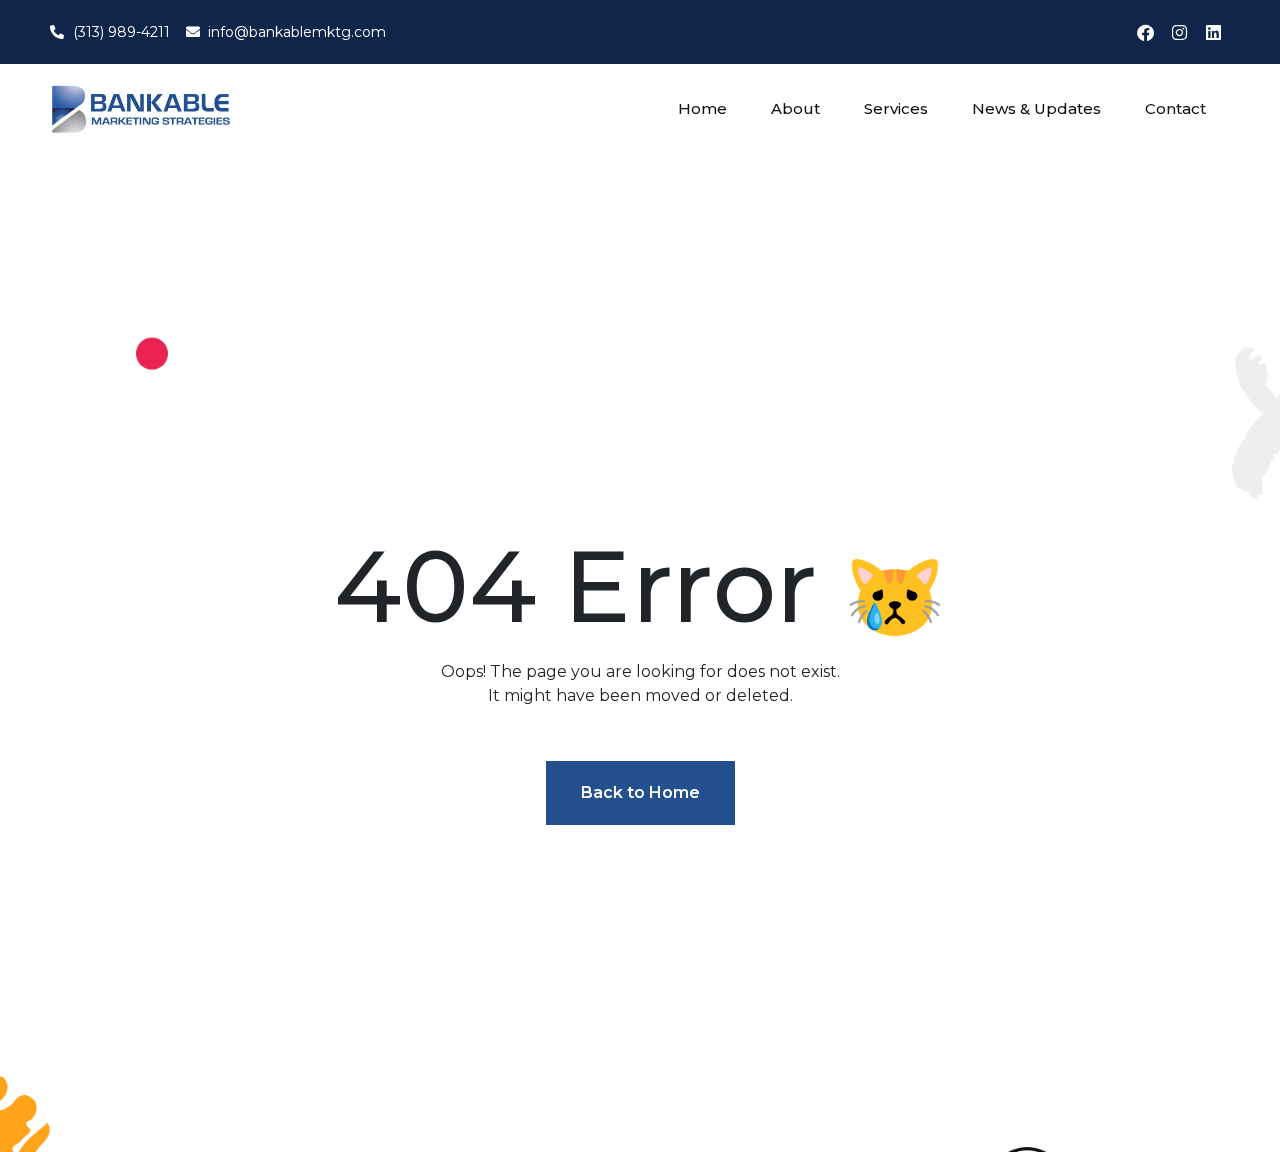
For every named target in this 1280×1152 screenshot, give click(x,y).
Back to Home (640, 792)
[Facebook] (1145, 32)
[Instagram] (1179, 32)
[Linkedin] (1213, 32)
